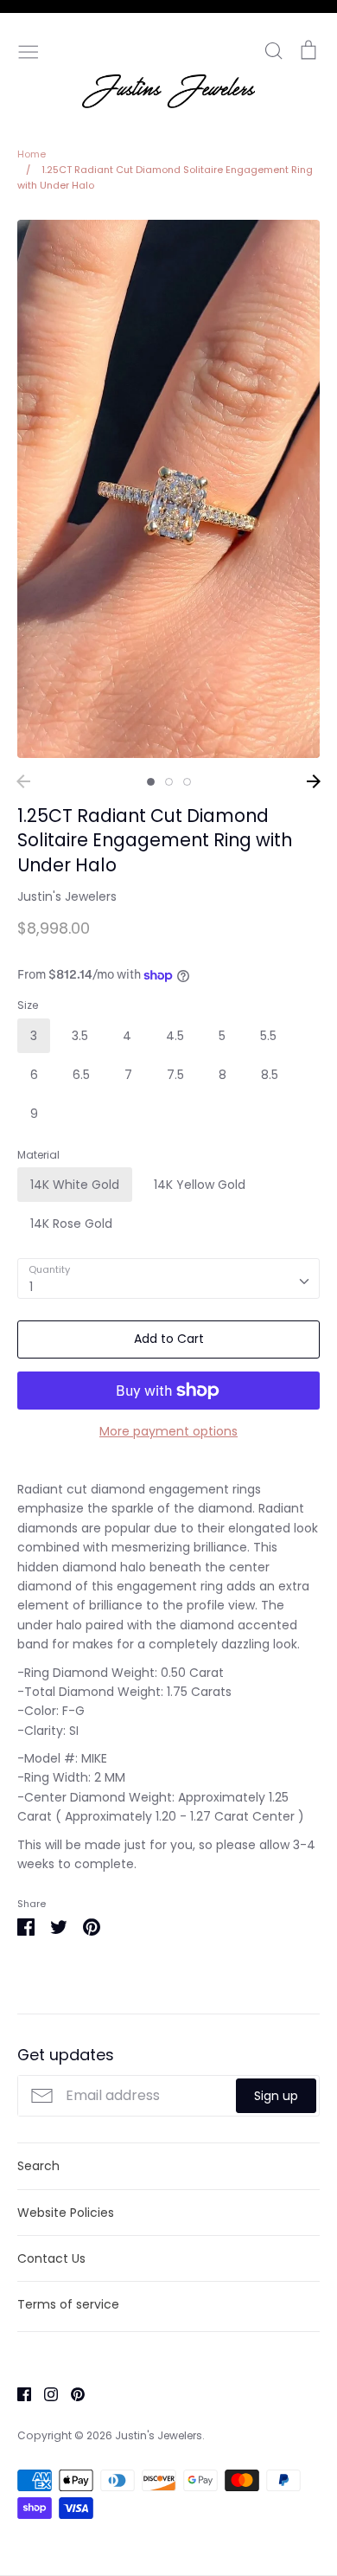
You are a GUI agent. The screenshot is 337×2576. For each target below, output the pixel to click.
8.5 (270, 1075)
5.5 (268, 1036)
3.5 (80, 1036)
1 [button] (151, 782)
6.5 (81, 1075)
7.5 (175, 1075)
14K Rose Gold (71, 1224)
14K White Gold (75, 1185)
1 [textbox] (31, 1287)
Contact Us (51, 2258)
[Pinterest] (71, 2393)
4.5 (175, 1036)
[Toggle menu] (29, 50)
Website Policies (66, 2213)
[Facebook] (18, 2393)
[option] (168, 489)
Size (28, 1005)
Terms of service (68, 2304)
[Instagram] (45, 2393)
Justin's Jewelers (67, 896)
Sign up (276, 2096)
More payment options (168, 1431)
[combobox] (168, 1278)
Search (38, 2166)
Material (38, 1155)
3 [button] (187, 782)
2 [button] (169, 782)
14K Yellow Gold (200, 1185)
